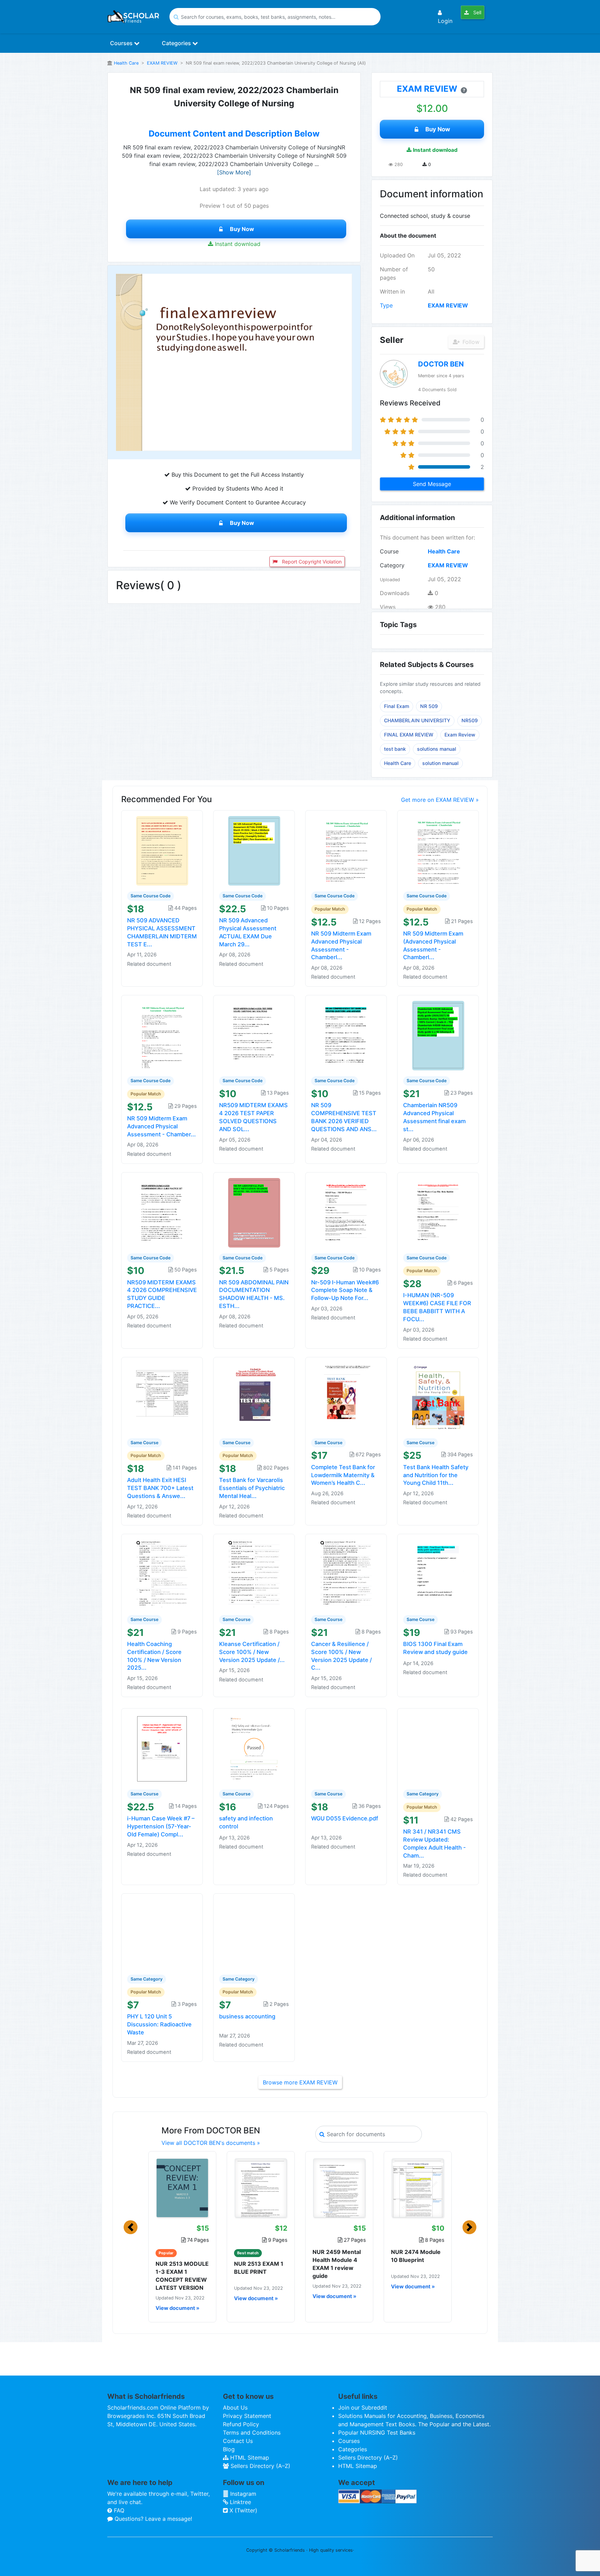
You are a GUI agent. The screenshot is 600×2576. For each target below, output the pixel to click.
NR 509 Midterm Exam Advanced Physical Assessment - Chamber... (161, 1126)
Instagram (242, 2494)
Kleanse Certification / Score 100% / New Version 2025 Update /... (252, 1652)
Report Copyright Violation (311, 562)
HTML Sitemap (249, 2458)
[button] (131, 2227)
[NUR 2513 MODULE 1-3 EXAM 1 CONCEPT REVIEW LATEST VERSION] (182, 2188)
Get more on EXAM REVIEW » (440, 800)
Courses (122, 43)
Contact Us (238, 2441)
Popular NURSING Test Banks (377, 2433)
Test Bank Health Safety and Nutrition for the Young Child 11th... (436, 1475)
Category (392, 565)
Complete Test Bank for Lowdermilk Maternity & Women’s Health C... (343, 1475)
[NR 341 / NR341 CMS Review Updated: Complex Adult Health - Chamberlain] (438, 1748)
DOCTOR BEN (441, 364)
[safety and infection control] (254, 1748)
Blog (229, 2449)
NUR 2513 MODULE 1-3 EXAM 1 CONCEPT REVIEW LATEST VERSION (182, 2276)
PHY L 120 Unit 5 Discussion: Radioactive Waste (159, 2024)
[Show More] (234, 172)
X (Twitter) (243, 2510)
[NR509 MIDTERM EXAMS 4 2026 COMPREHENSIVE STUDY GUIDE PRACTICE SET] (162, 1212)
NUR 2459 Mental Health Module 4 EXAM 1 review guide (337, 2264)
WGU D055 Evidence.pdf (345, 1818)
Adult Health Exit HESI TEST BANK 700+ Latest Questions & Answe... (160, 1488)
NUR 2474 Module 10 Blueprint (416, 2256)
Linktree (240, 2502)
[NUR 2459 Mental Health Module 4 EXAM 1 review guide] (339, 2188)
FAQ (118, 2510)
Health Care (126, 63)
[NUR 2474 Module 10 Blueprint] (418, 2188)
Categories (177, 43)
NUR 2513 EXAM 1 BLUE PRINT (259, 2268)
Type (386, 305)
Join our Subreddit (363, 2408)
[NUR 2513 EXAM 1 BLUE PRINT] (261, 2188)
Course (389, 551)
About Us (235, 2408)
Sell (477, 12)
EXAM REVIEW (162, 63)
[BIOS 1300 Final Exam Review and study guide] (438, 1574)
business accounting (247, 2016)
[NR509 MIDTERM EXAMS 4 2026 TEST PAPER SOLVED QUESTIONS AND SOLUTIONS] (254, 1035)
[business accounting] (254, 1933)
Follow (470, 342)
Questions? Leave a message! (152, 2519)
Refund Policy (241, 2424)
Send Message (432, 484)
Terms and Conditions (252, 2433)
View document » (177, 2308)
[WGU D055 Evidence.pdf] (346, 1748)
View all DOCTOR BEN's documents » (211, 2143)
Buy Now (242, 229)
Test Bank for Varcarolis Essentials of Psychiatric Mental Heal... (252, 1488)
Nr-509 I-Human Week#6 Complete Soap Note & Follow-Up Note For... (345, 1290)
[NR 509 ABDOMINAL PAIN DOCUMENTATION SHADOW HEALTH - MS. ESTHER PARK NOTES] (254, 1212)
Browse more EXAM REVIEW (300, 2082)
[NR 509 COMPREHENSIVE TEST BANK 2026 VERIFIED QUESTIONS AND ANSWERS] (346, 1035)
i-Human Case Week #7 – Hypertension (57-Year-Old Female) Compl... (161, 1826)
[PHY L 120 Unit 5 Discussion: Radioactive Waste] (162, 1933)
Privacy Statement (247, 2416)
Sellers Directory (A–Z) (260, 2466)
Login (445, 21)
